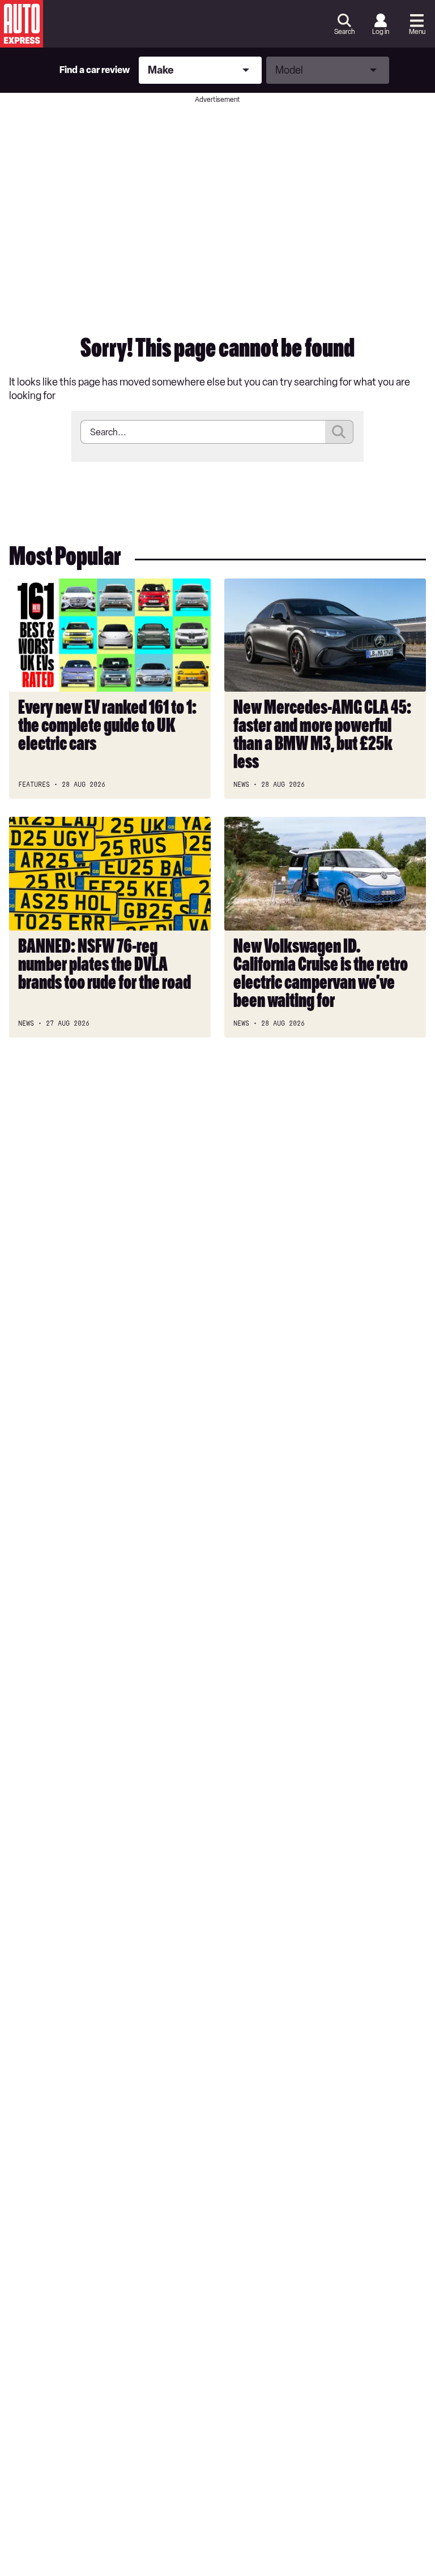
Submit (339, 432)
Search (344, 32)
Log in (381, 32)
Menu (417, 32)
